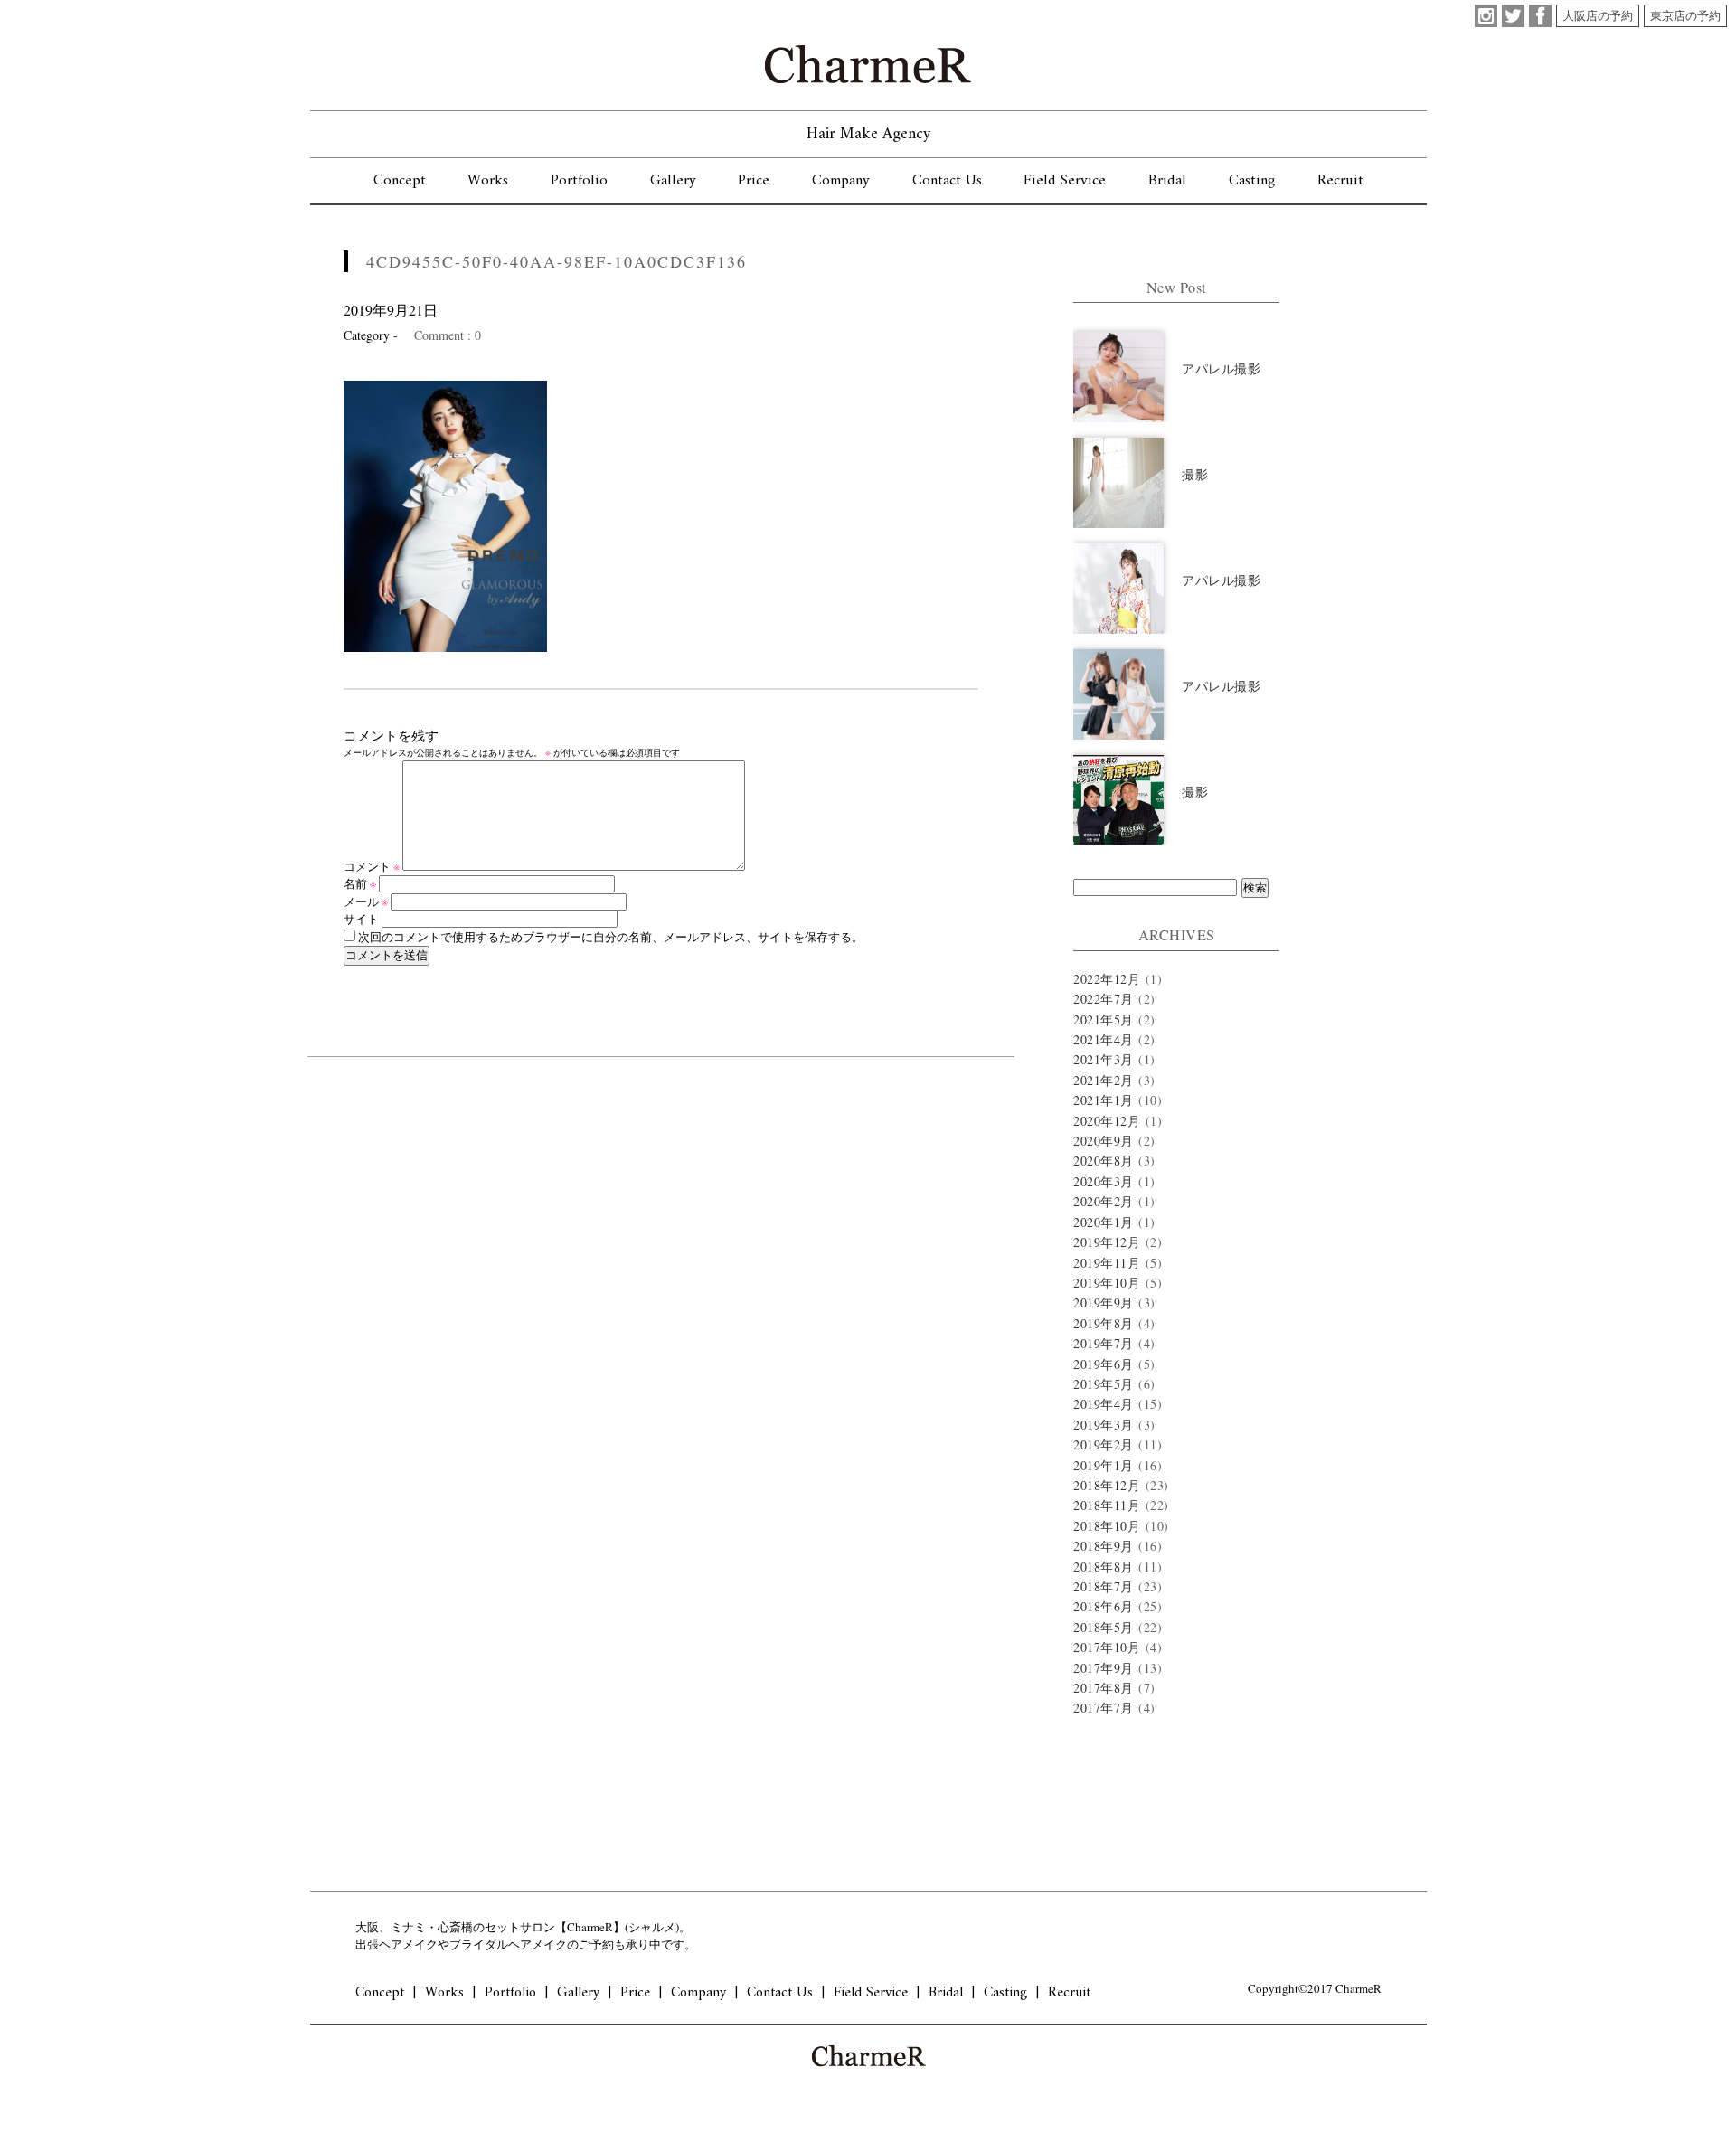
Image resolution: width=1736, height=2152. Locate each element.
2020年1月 (1104, 1222)
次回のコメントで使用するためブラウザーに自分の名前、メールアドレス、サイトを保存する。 (611, 937)
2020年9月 (1104, 1141)
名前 (360, 883)
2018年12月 (1107, 1485)
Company (841, 181)
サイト (361, 919)
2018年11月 (1107, 1505)
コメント (372, 866)
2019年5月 (1104, 1384)
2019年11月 (1107, 1263)
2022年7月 (1104, 999)
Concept (400, 181)
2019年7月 (1104, 1343)
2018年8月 (1104, 1567)
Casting (1252, 181)
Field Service (1065, 181)
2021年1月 (1104, 1100)
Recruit (1340, 181)
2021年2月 (1104, 1080)
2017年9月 (1104, 1668)
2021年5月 (1104, 1019)
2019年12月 (1107, 1242)
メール (366, 901)
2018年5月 (1104, 1627)
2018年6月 (1104, 1606)
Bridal (1167, 181)
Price (754, 181)
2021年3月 (1104, 1059)
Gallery (673, 181)
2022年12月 (1107, 979)
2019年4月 (1104, 1404)
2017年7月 (1104, 1708)
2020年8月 (1104, 1161)
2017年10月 (1107, 1647)
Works (488, 181)
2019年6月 (1104, 1364)
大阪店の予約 (1598, 15)
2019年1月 (1104, 1465)
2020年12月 (1107, 1121)
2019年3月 (1104, 1425)
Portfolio (579, 181)
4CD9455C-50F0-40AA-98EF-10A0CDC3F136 (557, 261)
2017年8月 (1104, 1688)
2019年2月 (1104, 1444)
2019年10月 (1107, 1283)
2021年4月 (1104, 1039)
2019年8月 (1104, 1323)
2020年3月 (1104, 1181)
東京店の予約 (1685, 15)
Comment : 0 (448, 335)
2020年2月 (1104, 1201)
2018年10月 (1107, 1526)
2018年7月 (1104, 1586)
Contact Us (947, 181)
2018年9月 (1104, 1546)
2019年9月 (1104, 1303)
